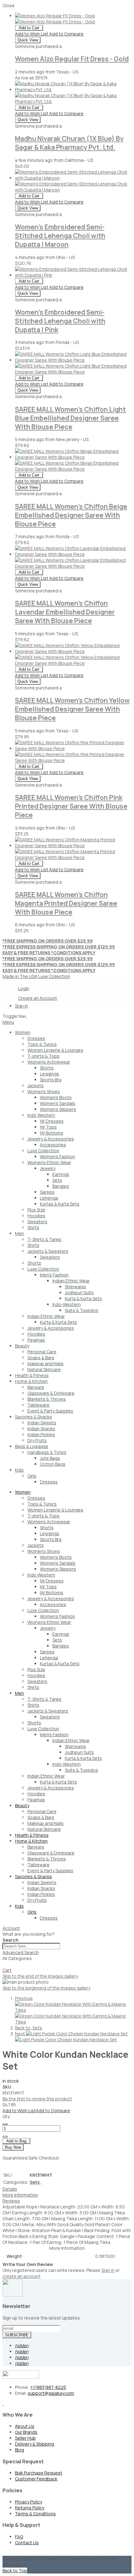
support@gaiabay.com (51, 2393)
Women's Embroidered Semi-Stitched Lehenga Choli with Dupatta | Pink (60, 321)
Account (11, 1928)
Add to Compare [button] (66, 34)
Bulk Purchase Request (39, 2473)
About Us (25, 2426)
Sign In (22, 1006)
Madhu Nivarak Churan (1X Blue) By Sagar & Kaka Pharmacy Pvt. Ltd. (69, 143)
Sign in (108, 2270)
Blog (19, 2450)
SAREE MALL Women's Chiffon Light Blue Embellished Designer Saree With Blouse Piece (70, 418)
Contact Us (27, 2543)
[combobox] (31, 1946)
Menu (8, 1022)
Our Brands (26, 2432)
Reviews (11, 2201)
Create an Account (38, 998)
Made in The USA (20, 976)
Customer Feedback (36, 2479)
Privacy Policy (29, 2502)
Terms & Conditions (35, 2514)
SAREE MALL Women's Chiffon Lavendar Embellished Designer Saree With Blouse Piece (65, 612)
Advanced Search (21, 1952)
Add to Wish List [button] (32, 34)
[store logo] (27, 1016)
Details (10, 2189)
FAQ (19, 2537)
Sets (36, 2182)
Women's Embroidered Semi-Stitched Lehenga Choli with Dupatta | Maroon (60, 236)
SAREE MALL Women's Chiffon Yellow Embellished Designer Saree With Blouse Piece (72, 709)
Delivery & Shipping (34, 2444)
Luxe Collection (54, 976)
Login (24, 988)
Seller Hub (25, 2438)
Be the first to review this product (37, 2099)
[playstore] (3, 2403)
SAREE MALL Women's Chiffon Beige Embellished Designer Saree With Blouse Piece (71, 515)
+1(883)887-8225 (48, 2387)
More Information (20, 2195)
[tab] (67, 1022)
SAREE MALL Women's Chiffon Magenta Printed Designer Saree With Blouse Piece (66, 903)
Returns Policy (30, 2508)
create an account (22, 2276)
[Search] (5, 1966)
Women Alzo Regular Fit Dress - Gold (72, 59)
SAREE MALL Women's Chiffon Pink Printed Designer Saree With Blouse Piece (71, 806)
